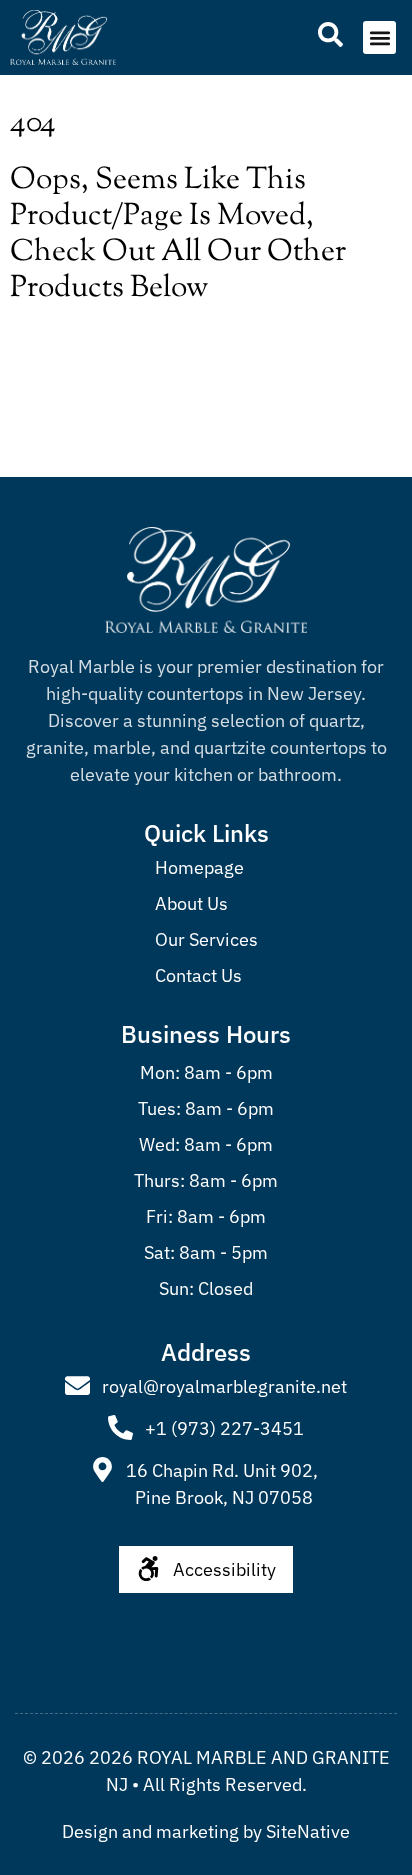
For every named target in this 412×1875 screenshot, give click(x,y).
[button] (379, 37)
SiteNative (308, 1831)
